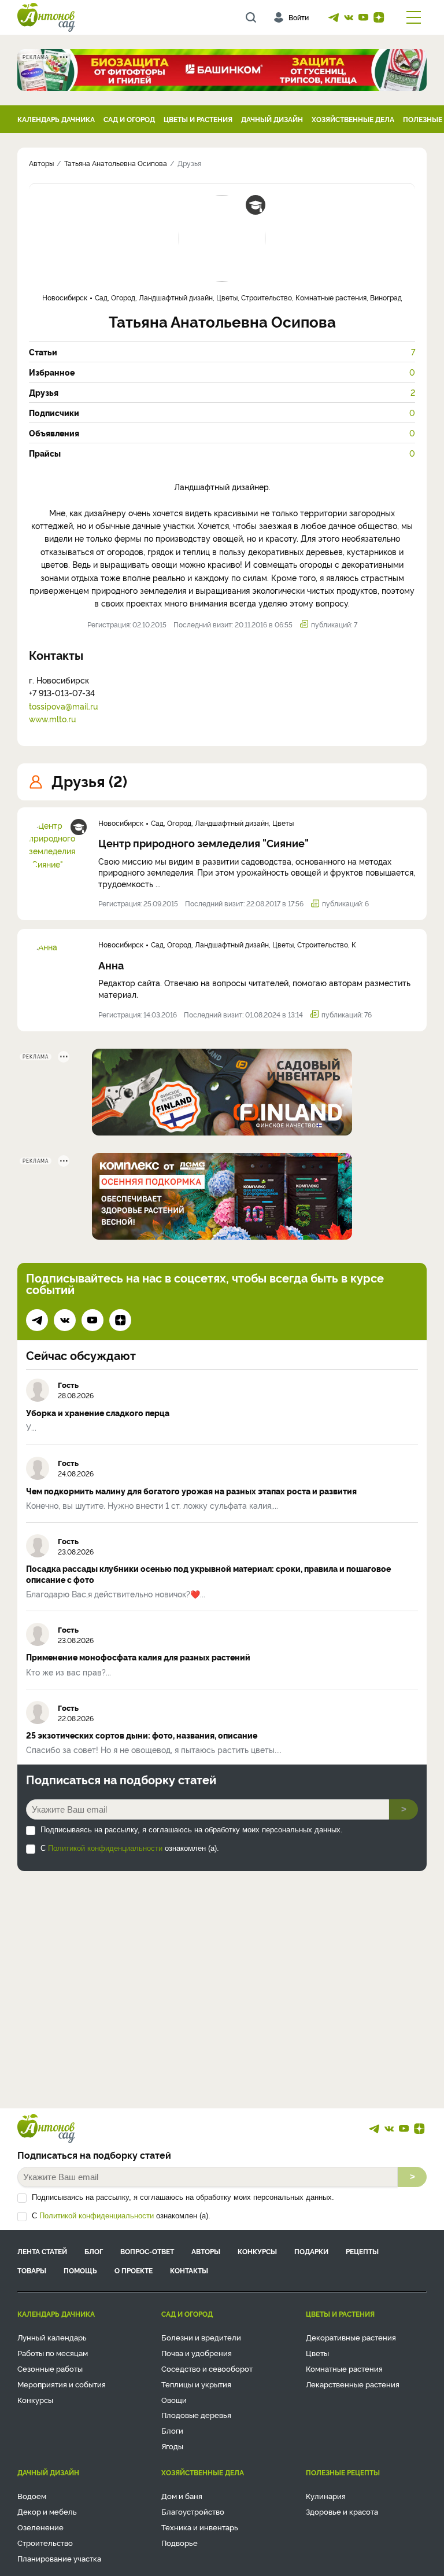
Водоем (32, 2496)
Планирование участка (59, 2558)
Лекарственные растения (353, 2384)
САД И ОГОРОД (129, 119)
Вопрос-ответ (147, 2251)
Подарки (311, 2251)
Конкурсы (257, 2251)
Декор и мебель (47, 2511)
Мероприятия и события (62, 2384)
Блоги (172, 2430)
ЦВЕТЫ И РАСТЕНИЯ (198, 119)
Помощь (80, 2270)
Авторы (206, 2251)
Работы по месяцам (53, 2353)
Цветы (317, 2353)
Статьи (222, 352)
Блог (94, 2251)
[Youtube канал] (364, 17)
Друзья (222, 392)
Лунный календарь (52, 2337)
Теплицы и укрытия (196, 2384)
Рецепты (362, 2251)
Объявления (222, 433)
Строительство (45, 2542)
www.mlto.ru (52, 719)
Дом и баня (182, 2496)
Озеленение (40, 2527)
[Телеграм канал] (334, 17)
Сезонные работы (50, 2368)
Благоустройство (193, 2511)
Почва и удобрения (197, 2353)
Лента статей (42, 2251)
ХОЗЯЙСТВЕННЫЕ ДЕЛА (353, 119)
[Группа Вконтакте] (349, 17)
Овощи (174, 2399)
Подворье (180, 2542)
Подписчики (222, 413)
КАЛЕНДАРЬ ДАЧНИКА (56, 119)
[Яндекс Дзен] (379, 17)
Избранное (222, 372)
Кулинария (326, 2496)
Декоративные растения (351, 2337)
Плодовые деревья (196, 2415)
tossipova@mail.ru (63, 706)
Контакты (189, 2270)
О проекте (134, 2270)
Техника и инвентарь (200, 2527)
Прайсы (222, 453)
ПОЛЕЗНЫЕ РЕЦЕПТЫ (343, 2472)
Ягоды (172, 2446)
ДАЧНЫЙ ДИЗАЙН (272, 119)
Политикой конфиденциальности (105, 1848)
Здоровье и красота (342, 2511)
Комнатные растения (344, 2368)
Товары (32, 2270)
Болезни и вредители (201, 2337)
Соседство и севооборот (207, 2368)
